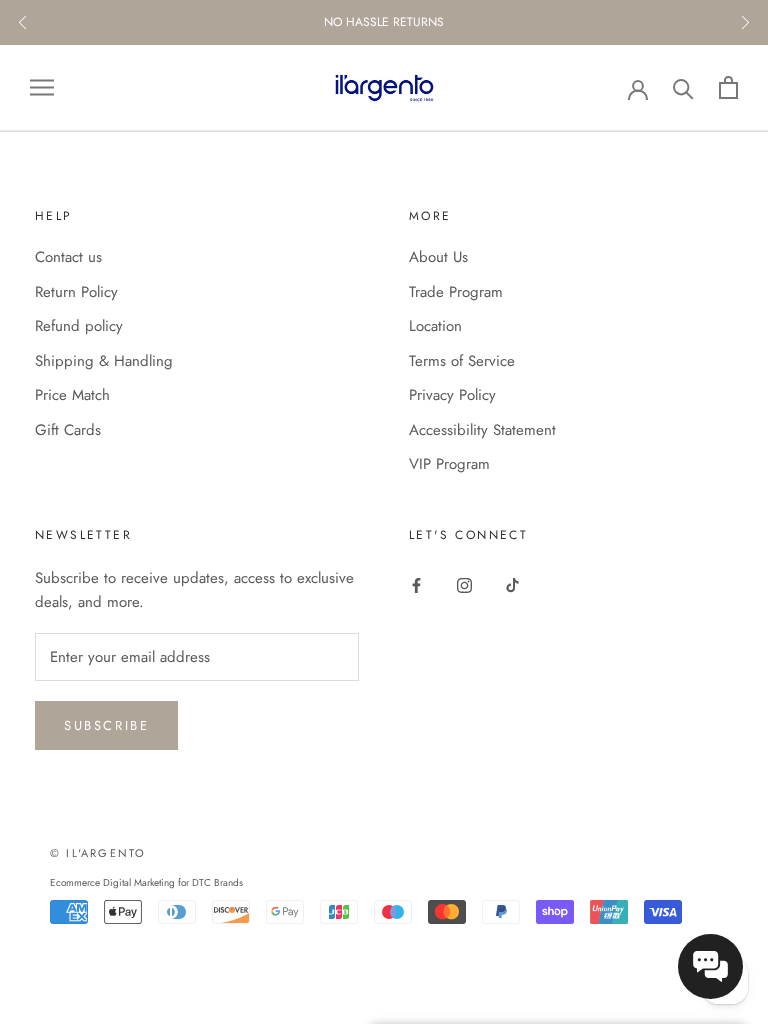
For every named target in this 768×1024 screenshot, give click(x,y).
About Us (438, 257)
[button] (710, 966)
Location (435, 326)
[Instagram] (464, 584)
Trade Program (456, 292)
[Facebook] (416, 584)
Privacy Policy (452, 395)
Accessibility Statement (482, 430)
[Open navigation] (42, 87)
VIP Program (449, 464)
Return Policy (76, 292)
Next (745, 22)
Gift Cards (68, 430)
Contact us (68, 257)
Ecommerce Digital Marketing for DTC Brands (146, 882)
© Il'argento (98, 853)
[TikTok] (512, 584)
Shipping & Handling (104, 361)
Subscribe (106, 725)
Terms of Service (462, 361)
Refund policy (79, 326)
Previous (22, 22)
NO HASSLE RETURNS (384, 22)
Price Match (72, 395)
